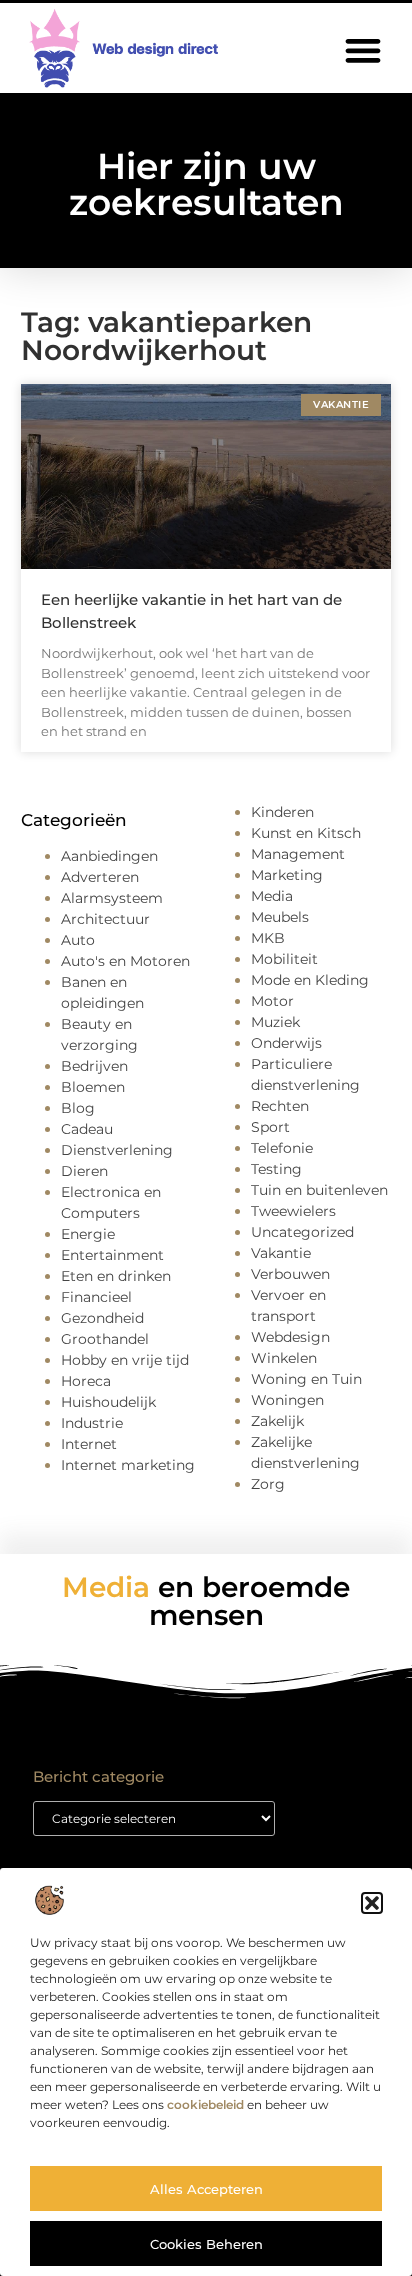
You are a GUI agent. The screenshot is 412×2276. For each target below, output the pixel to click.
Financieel (96, 1297)
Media (272, 896)
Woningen (287, 1400)
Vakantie (281, 1253)
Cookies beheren (206, 2244)
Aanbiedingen (109, 856)
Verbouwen (290, 1274)
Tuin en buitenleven (319, 1190)
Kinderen (282, 812)
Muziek (275, 1022)
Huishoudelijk (108, 1402)
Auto (78, 940)
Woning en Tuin (306, 1379)
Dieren (84, 1171)
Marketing (287, 875)
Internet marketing (128, 1465)
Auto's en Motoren (125, 961)
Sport (270, 1127)
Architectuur (105, 919)
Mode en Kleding (310, 980)
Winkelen (284, 1358)
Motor (272, 1001)
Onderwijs (286, 1043)
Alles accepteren (206, 2189)
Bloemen (93, 1087)
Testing (276, 1169)
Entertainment (112, 1255)
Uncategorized (302, 1232)
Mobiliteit (284, 959)
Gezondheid (102, 1318)
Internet (89, 1444)
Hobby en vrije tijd (125, 1360)
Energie (88, 1234)
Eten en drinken (116, 1276)
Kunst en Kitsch (306, 833)
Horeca (86, 1381)
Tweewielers (293, 1211)
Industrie (92, 1423)
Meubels (280, 917)
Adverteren (100, 877)
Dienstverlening (117, 1150)
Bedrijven (94, 1066)
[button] (372, 1903)
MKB (268, 938)
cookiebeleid (205, 2104)
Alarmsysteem (112, 898)
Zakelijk (277, 1421)
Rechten (280, 1106)
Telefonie (282, 1148)
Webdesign (290, 1337)
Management (298, 854)
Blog (78, 1108)
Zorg (268, 1484)
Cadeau (87, 1129)
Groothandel (105, 1339)
